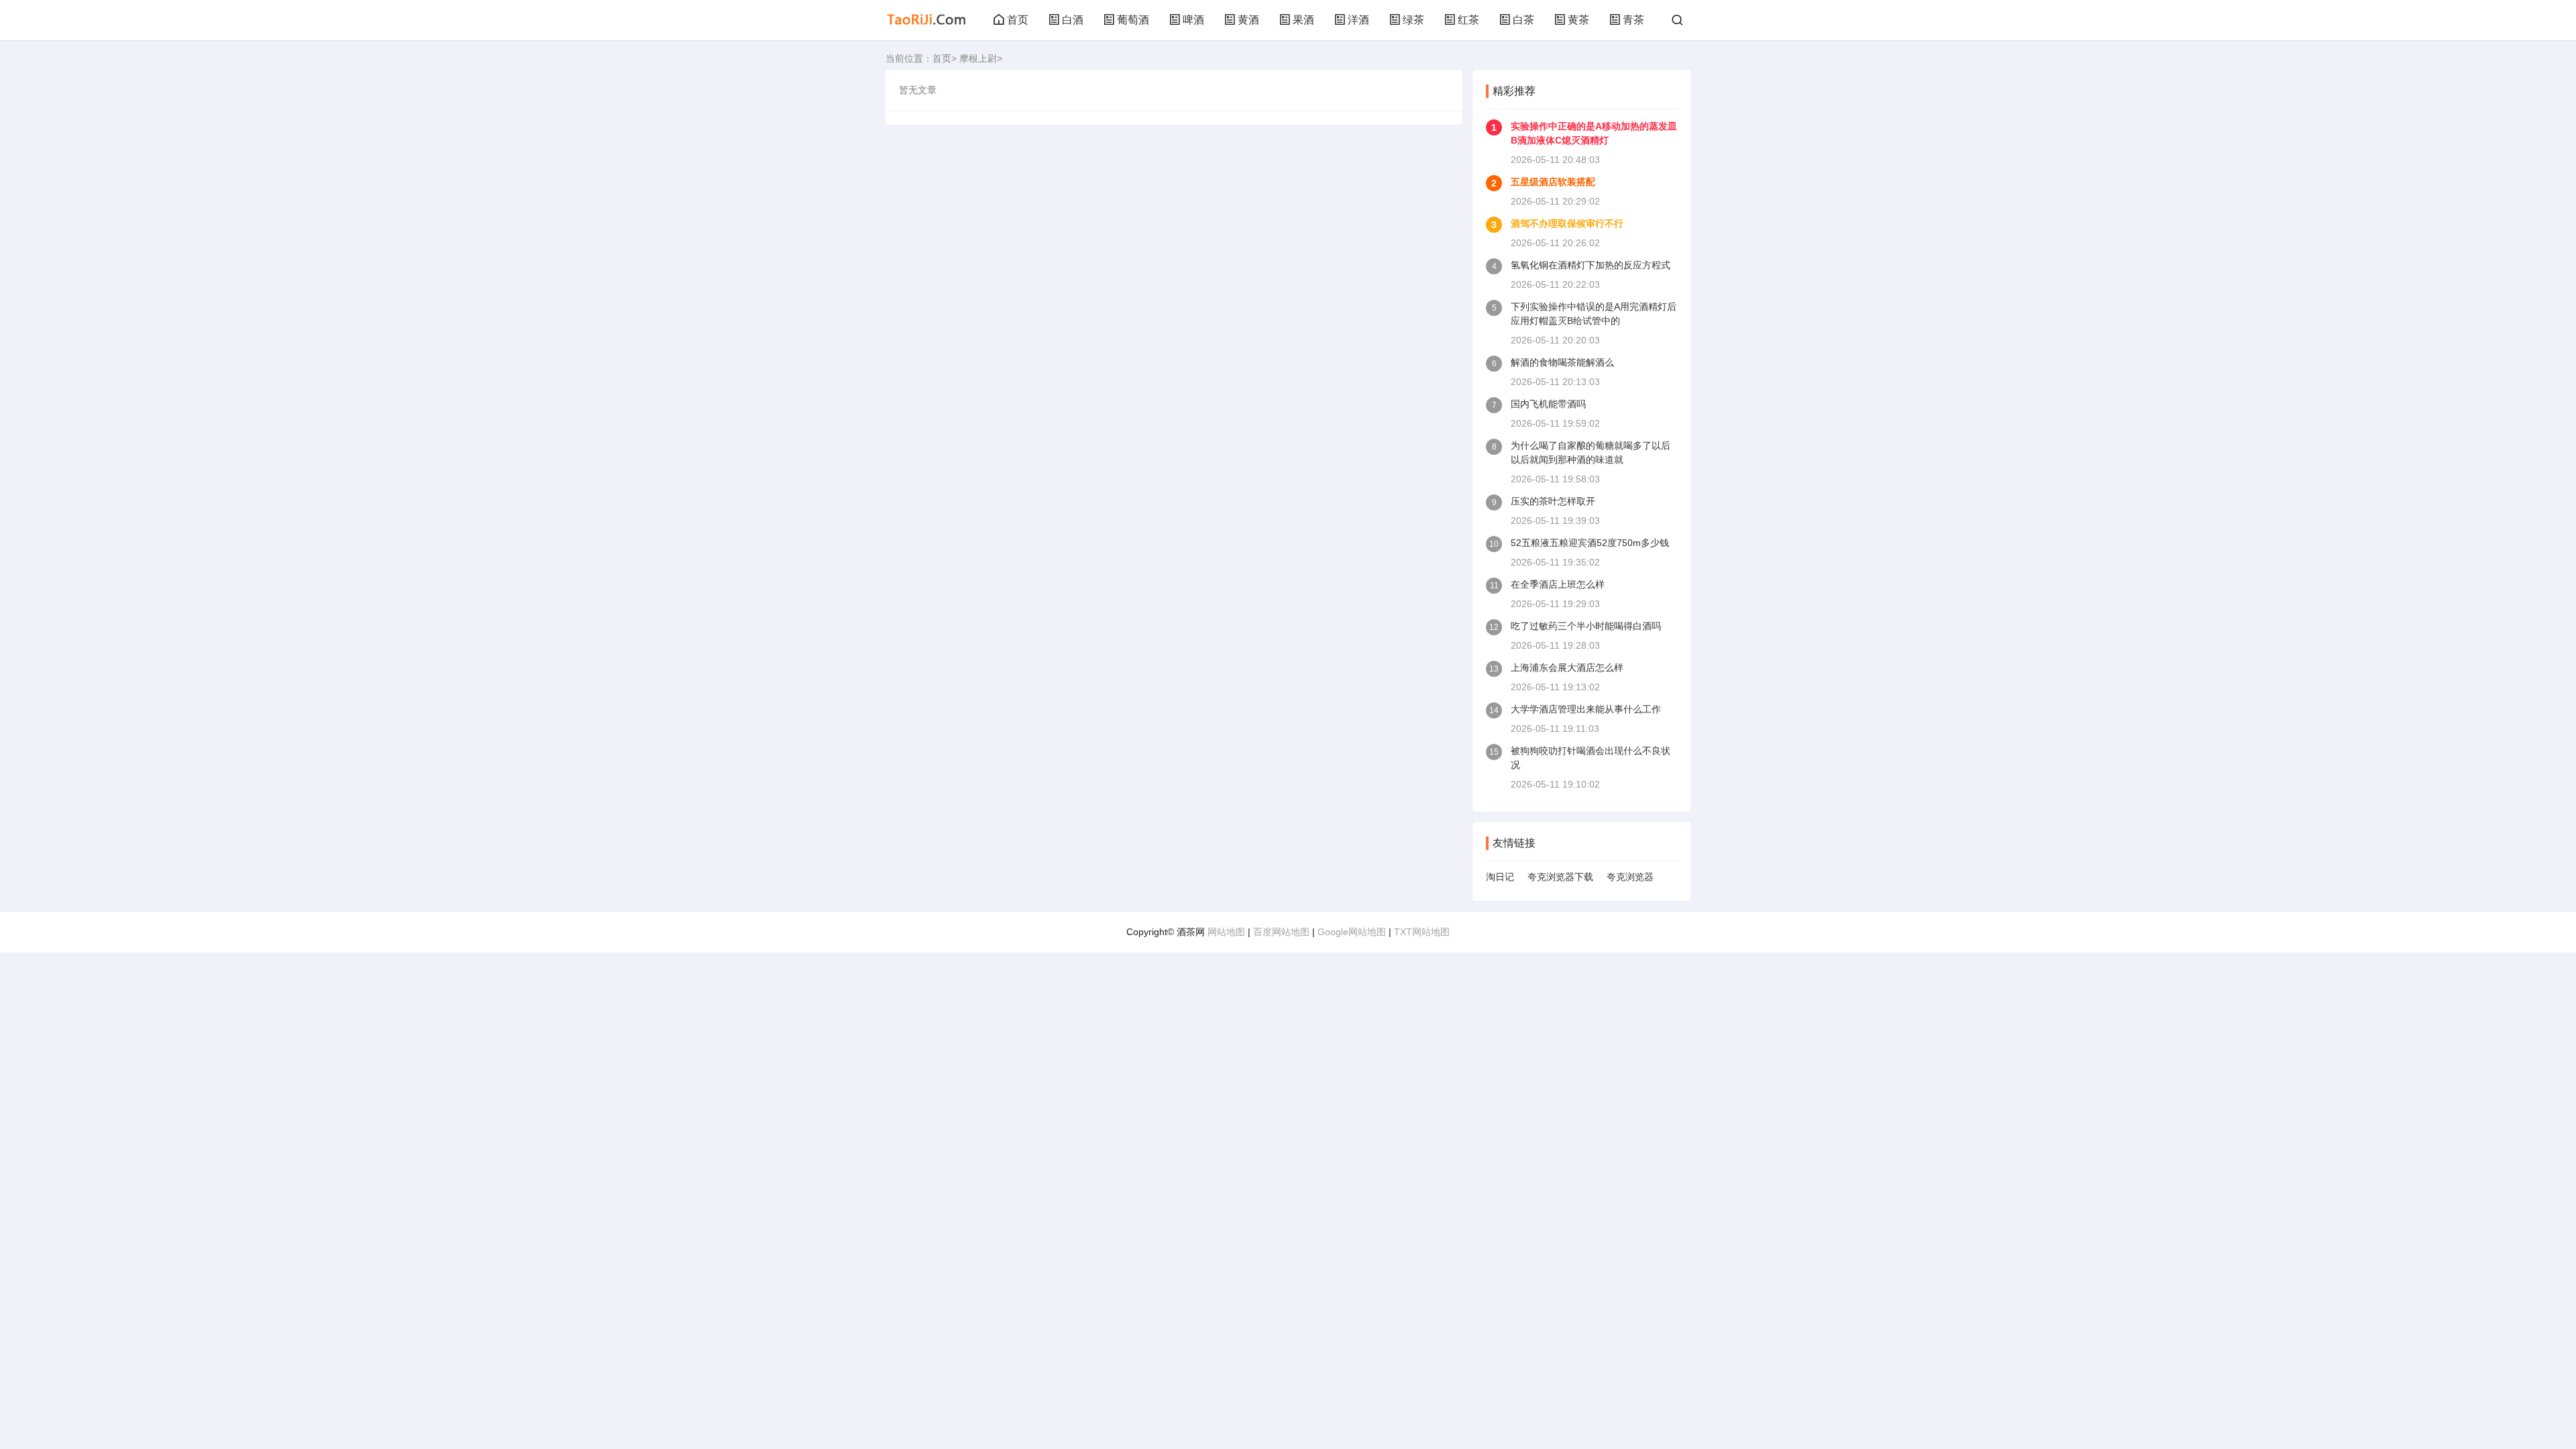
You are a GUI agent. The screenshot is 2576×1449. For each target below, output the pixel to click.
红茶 (1468, 20)
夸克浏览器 (1630, 877)
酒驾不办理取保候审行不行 (1567, 223)
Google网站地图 (1352, 932)
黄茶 (1578, 20)
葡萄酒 (1133, 20)
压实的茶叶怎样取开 (1553, 501)
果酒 (1303, 20)
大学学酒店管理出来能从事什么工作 (1586, 709)
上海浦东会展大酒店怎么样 (1567, 667)
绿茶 (1413, 20)
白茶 (1523, 20)
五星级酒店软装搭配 (1553, 182)
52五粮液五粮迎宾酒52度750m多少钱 (1590, 543)
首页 (1018, 20)
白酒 (1073, 20)
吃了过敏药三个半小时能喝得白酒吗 (1586, 626)
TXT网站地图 (1422, 932)
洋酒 (1358, 20)
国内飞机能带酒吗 (1548, 404)
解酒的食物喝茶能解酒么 (1562, 362)
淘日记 (1500, 877)
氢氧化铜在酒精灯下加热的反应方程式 (1591, 265)
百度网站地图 (1281, 932)
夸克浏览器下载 (1560, 877)
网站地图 (1226, 932)
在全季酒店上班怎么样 (1558, 584)
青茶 (1633, 20)
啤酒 (1193, 20)
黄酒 (1248, 20)
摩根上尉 (978, 58)
